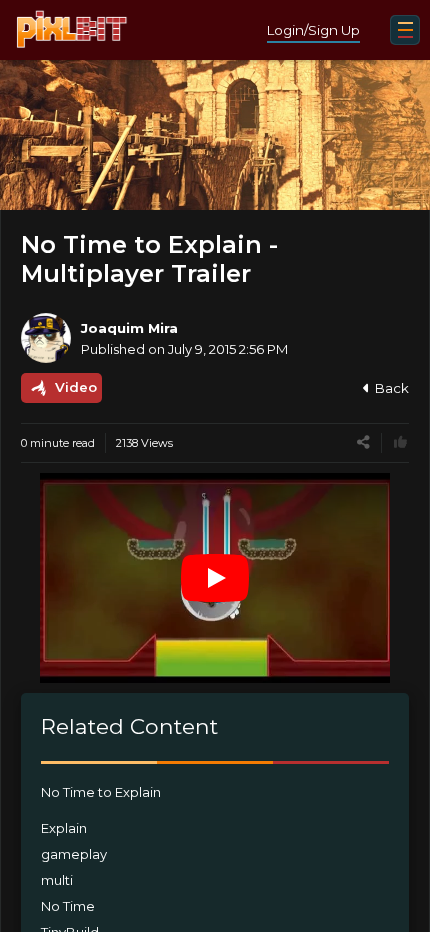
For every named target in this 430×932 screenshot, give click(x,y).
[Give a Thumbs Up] (400, 442)
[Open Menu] (405, 30)
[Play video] (215, 578)
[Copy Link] (363, 442)
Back (392, 388)
